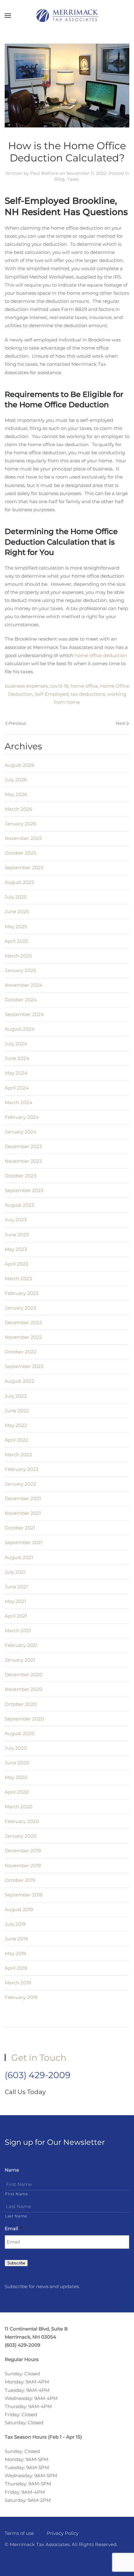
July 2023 (16, 1220)
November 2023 (23, 1161)
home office (84, 686)
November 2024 (24, 985)
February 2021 (21, 1645)
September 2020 (24, 1719)
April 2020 (17, 1792)
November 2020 (24, 1689)
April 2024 (17, 1088)
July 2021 (15, 1572)
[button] (8, 16)
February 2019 (21, 1997)
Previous (17, 723)
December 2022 (23, 1322)
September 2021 (24, 1542)
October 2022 (21, 1352)
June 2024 (17, 1058)
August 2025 (19, 882)
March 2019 (18, 1983)
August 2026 (19, 765)
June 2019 (16, 1939)
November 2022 (23, 1337)
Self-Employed (52, 694)
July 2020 (16, 1748)
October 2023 (20, 1176)
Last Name (16, 2216)
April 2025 (16, 941)
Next (121, 723)
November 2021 (23, 1513)
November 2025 (23, 838)
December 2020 (24, 1674)
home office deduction (101, 655)
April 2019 (16, 1968)
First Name (17, 2194)
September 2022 (24, 1366)
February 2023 (22, 1293)
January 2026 (20, 824)
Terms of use (19, 2533)
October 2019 (20, 1880)
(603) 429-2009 (38, 2075)
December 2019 (23, 1851)
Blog (60, 179)
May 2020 (16, 1777)
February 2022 (22, 1469)
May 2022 (16, 1425)
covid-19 (59, 686)
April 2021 (16, 1616)
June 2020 (17, 1763)
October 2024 (21, 1000)
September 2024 (24, 1014)
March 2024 (19, 1102)
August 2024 (20, 1029)
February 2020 (22, 1821)
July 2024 (16, 1044)
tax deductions (88, 694)
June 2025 (17, 911)
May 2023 (16, 1249)
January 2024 (21, 1132)
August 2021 (19, 1557)
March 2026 (18, 809)
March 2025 (18, 956)
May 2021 (15, 1601)
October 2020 (21, 1704)
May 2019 (15, 1953)
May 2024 (16, 1073)
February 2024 (22, 1117)
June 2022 (17, 1411)
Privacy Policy (63, 2533)
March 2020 (19, 1807)
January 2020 (21, 1836)
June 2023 (17, 1235)
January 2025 (20, 970)
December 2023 (23, 1146)
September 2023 (24, 1190)
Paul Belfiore (44, 173)
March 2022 (18, 1455)
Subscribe (16, 2263)
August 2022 (19, 1381)
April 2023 (16, 1264)
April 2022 (17, 1440)
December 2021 (23, 1498)
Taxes (73, 179)
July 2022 (16, 1396)
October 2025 (20, 853)
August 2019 (19, 1909)
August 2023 (19, 1205)
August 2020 (20, 1733)
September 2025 (24, 868)
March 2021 (18, 1631)
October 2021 (20, 1528)
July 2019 (15, 1924)
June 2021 (16, 1587)
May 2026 (16, 794)
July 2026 (16, 780)
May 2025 (16, 926)
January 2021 (20, 1660)
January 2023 (20, 1308)
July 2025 (16, 897)
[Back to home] (67, 16)
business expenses (26, 686)
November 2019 (23, 1865)
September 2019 (24, 1895)
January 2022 (20, 1484)
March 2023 (18, 1278)
